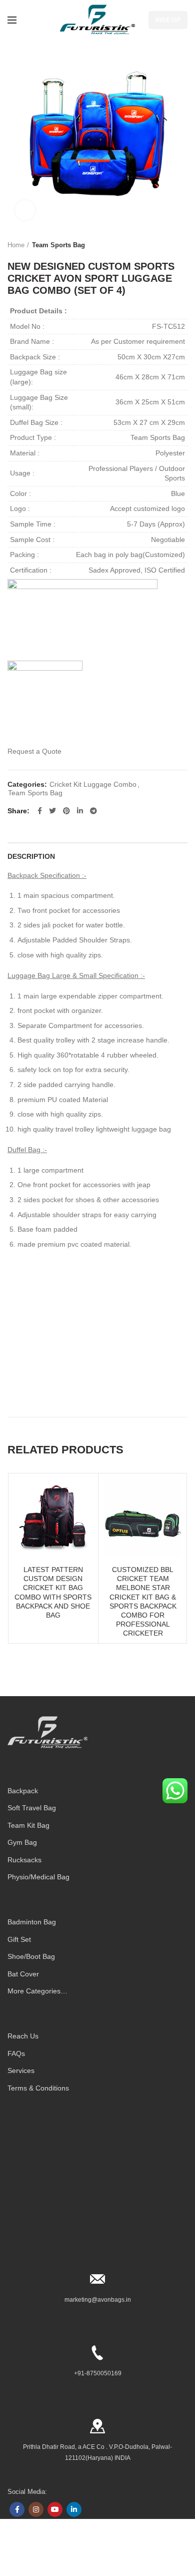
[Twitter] (52, 811)
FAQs (16, 2053)
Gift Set (19, 1939)
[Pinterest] (66, 811)
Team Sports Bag (58, 245)
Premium (43, 2554)
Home (16, 245)
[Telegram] (93, 811)
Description (31, 856)
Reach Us (23, 2036)
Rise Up (168, 20)
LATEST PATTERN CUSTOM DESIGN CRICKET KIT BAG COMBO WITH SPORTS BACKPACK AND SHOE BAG (53, 1592)
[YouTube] (55, 2509)
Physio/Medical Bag (38, 1877)
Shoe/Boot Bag (31, 1956)
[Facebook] (40, 811)
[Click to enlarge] (25, 210)
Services (21, 2071)
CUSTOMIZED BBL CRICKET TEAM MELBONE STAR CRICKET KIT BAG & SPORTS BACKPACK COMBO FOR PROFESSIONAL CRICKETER (143, 1601)
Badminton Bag (32, 1922)
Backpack (23, 1791)
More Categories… (37, 1991)
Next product (182, 245)
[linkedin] (80, 811)
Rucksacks (24, 1860)
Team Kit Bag (28, 1825)
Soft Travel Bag (32, 1808)
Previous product (162, 245)
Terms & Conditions (38, 2088)
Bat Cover (23, 1974)
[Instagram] (36, 2509)
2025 (23, 2554)
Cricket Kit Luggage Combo (93, 784)
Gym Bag (22, 1842)
